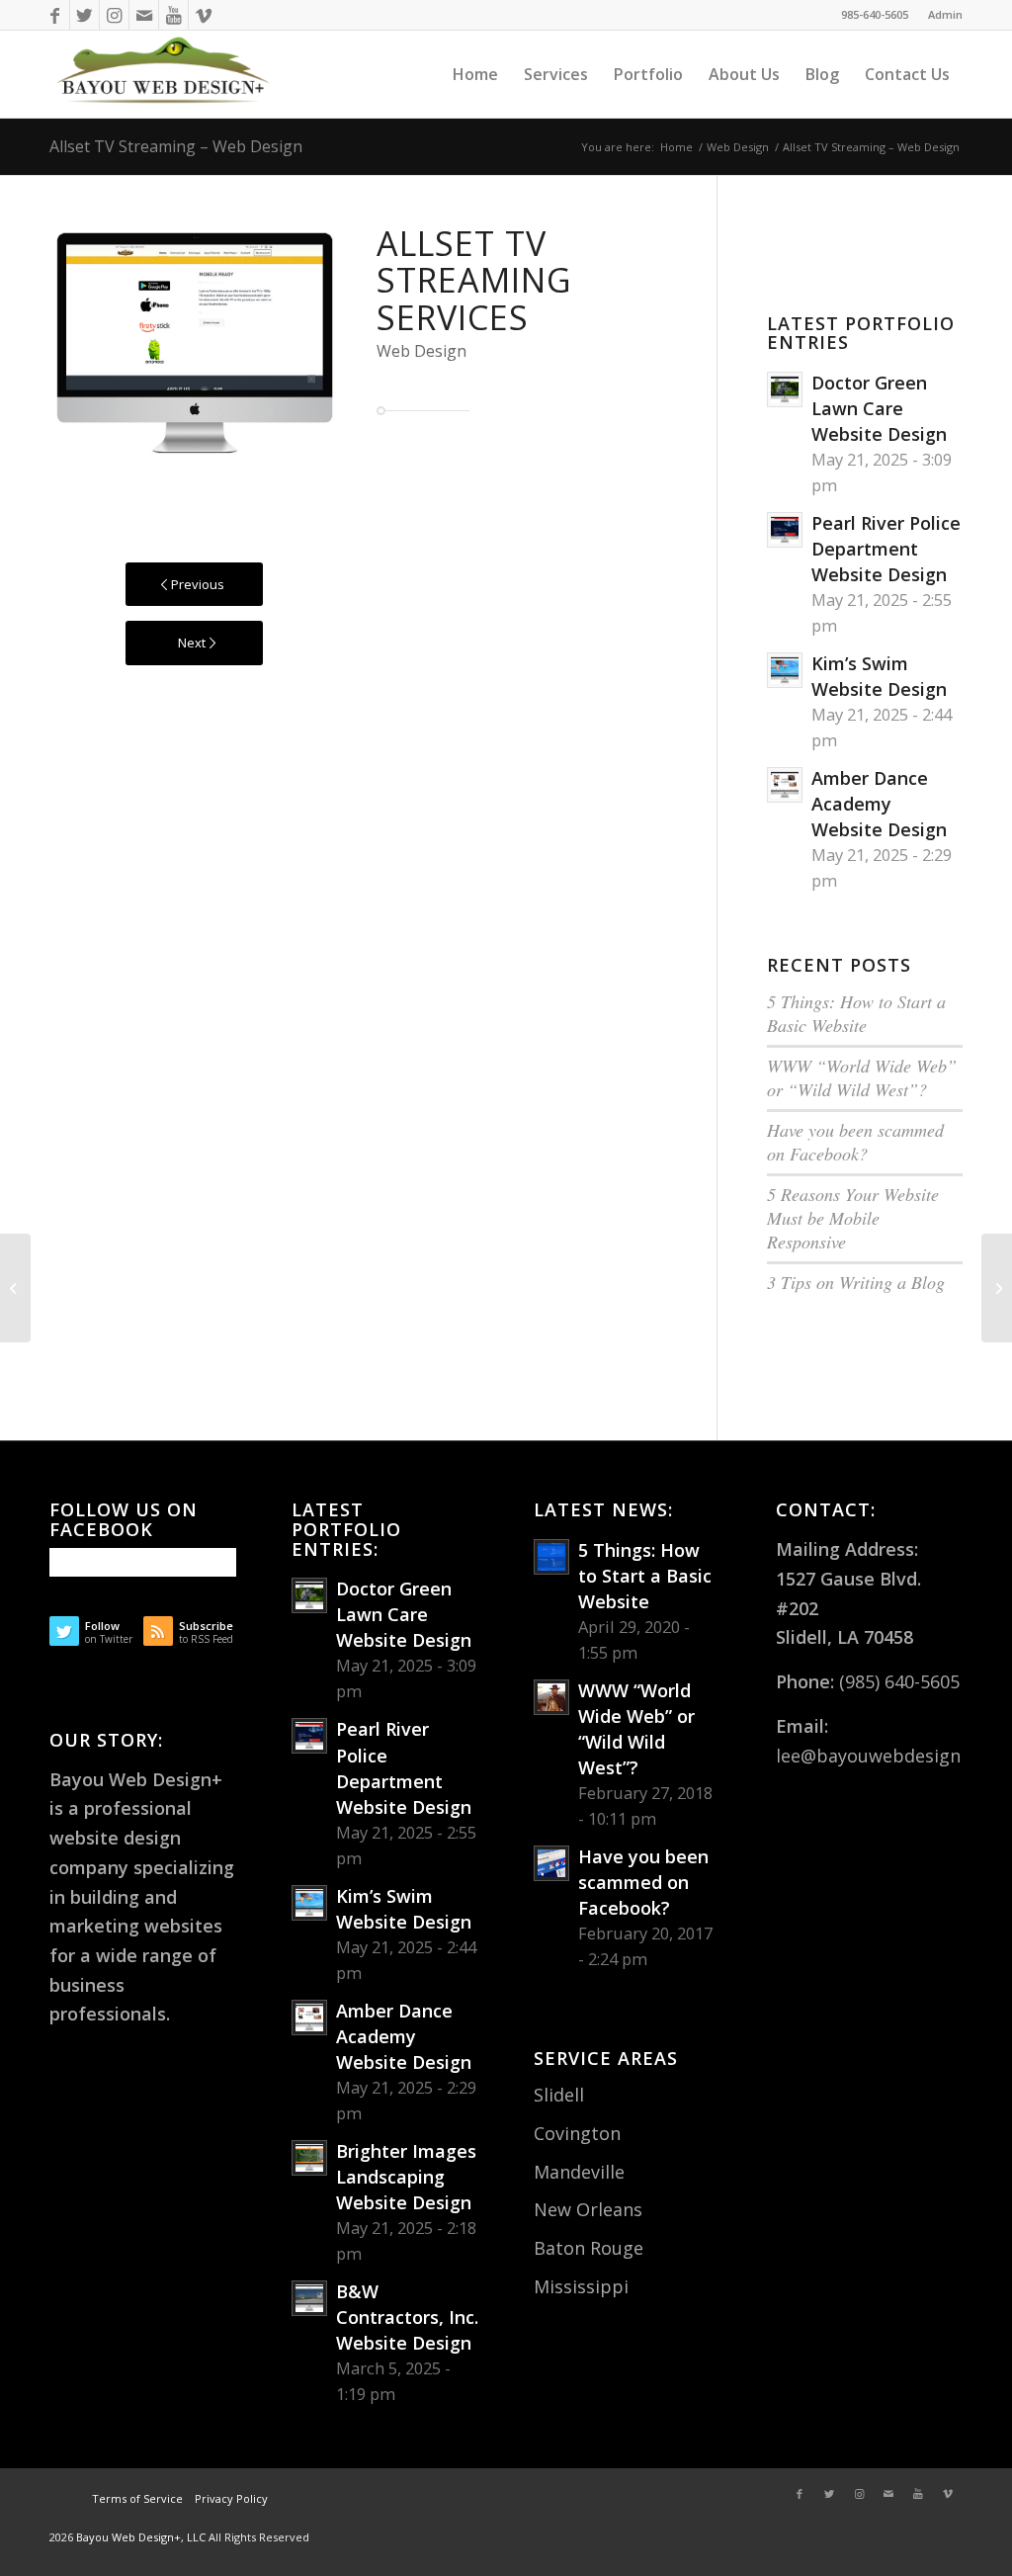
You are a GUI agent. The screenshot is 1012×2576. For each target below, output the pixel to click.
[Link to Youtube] (173, 15)
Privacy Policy (230, 2498)
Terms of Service (137, 2498)
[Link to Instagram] (114, 15)
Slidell (559, 2095)
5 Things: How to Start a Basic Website (856, 1013)
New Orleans (588, 2209)
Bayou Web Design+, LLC (142, 2537)
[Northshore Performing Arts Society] (15, 1288)
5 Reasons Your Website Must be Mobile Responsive (853, 1218)
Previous (94, 343)
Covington (577, 2133)
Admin (945, 14)
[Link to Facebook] (55, 15)
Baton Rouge (589, 2248)
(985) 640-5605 (899, 1681)
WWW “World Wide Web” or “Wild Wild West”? (862, 1077)
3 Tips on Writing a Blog (856, 1282)
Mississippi (581, 2286)
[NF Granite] (997, 1288)
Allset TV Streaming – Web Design (176, 146)
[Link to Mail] (144, 15)
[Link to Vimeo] (204, 15)
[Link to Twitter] (84, 15)
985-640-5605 (875, 14)
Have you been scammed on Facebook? (855, 1142)
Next (295, 343)
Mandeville (579, 2172)
